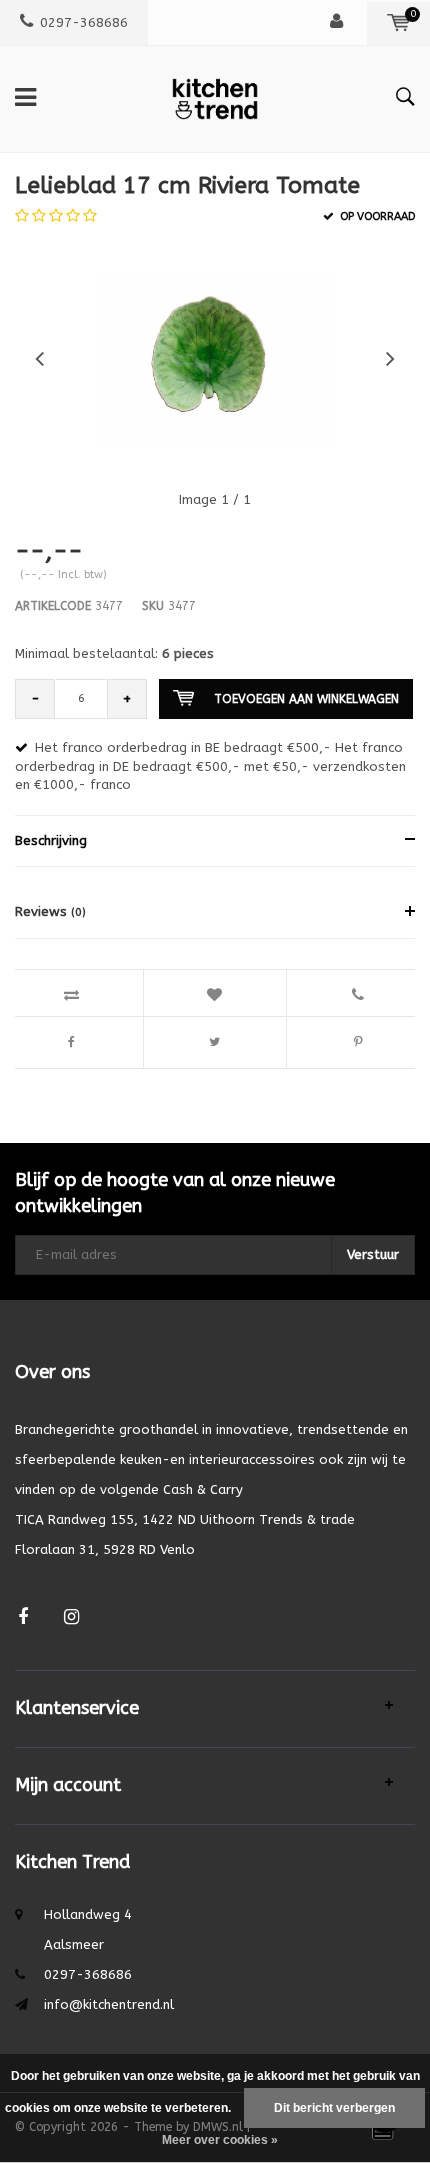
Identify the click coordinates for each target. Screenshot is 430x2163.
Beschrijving (51, 840)
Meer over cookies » (220, 2140)
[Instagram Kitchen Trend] (71, 1617)
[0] (398, 22)
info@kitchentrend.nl (109, 2004)
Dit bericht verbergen (334, 2108)
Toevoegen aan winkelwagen (306, 699)
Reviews (50, 911)
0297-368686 (84, 22)
